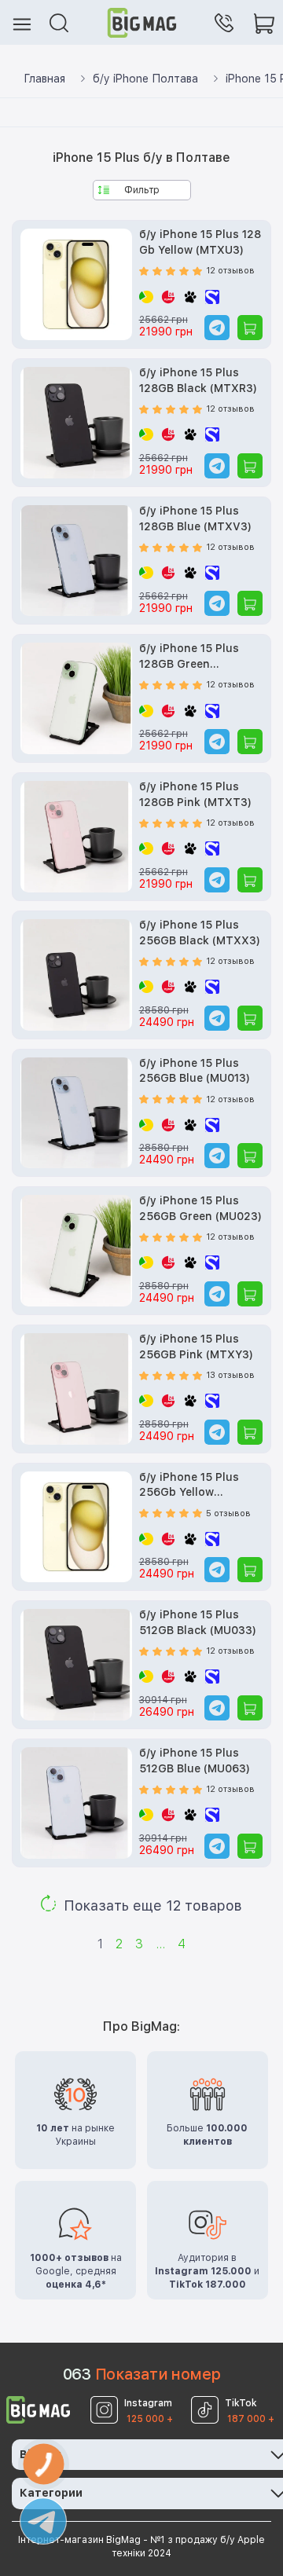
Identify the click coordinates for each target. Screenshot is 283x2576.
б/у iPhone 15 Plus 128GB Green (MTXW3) (189, 657)
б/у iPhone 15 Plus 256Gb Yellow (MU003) (189, 1486)
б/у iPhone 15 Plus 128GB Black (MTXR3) (198, 380)
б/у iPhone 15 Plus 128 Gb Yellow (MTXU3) (200, 242)
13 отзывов (230, 1375)
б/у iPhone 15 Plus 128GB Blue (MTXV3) (195, 518)
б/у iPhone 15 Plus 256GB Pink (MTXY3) (196, 1347)
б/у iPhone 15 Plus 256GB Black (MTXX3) (200, 933)
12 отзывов (230, 271)
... (160, 1944)
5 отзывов (228, 1513)
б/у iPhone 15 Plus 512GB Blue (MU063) (195, 1761)
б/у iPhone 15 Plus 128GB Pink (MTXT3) (195, 794)
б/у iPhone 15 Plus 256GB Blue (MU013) (195, 1071)
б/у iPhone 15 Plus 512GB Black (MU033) (198, 1622)
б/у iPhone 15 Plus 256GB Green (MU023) (200, 1208)
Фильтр (142, 190)
